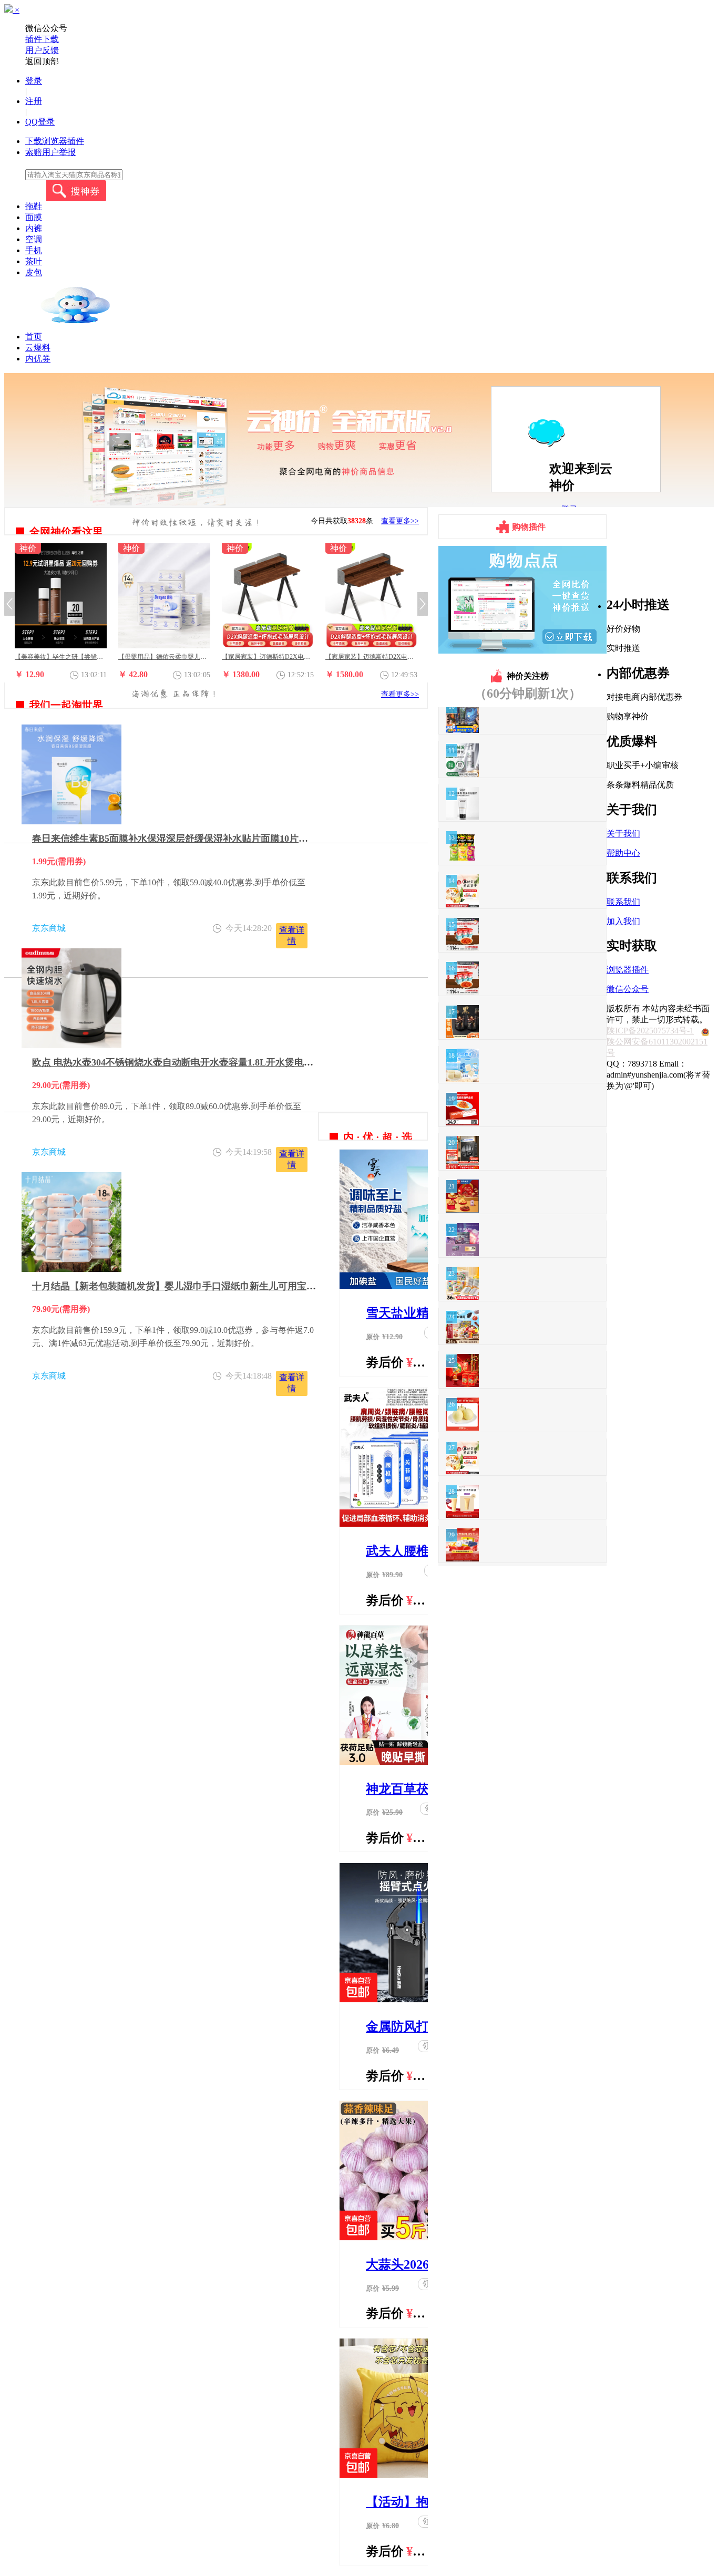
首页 (34, 337)
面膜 (34, 217)
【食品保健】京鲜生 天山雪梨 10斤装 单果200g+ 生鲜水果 (406, 657)
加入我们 (623, 921)
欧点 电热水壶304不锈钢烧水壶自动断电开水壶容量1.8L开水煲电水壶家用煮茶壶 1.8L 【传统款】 (236, 1062)
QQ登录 (40, 122)
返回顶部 (42, 61)
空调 (34, 239)
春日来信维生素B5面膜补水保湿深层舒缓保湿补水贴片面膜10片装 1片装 (183, 839)
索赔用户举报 (50, 152)
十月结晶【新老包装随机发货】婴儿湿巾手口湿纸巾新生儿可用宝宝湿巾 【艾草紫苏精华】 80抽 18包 (244, 1286)
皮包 (34, 272)
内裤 (34, 228)
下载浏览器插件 (55, 141)
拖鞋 (34, 206)
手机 (34, 250)
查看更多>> (400, 521)
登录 (34, 81)
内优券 (38, 359)
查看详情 (292, 935)
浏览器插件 (628, 970)
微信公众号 (628, 989)
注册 (34, 101)
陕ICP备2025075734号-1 (650, 1031)
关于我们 (623, 834)
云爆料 (38, 348)
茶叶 (34, 261)
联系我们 (623, 902)
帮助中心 (623, 853)
